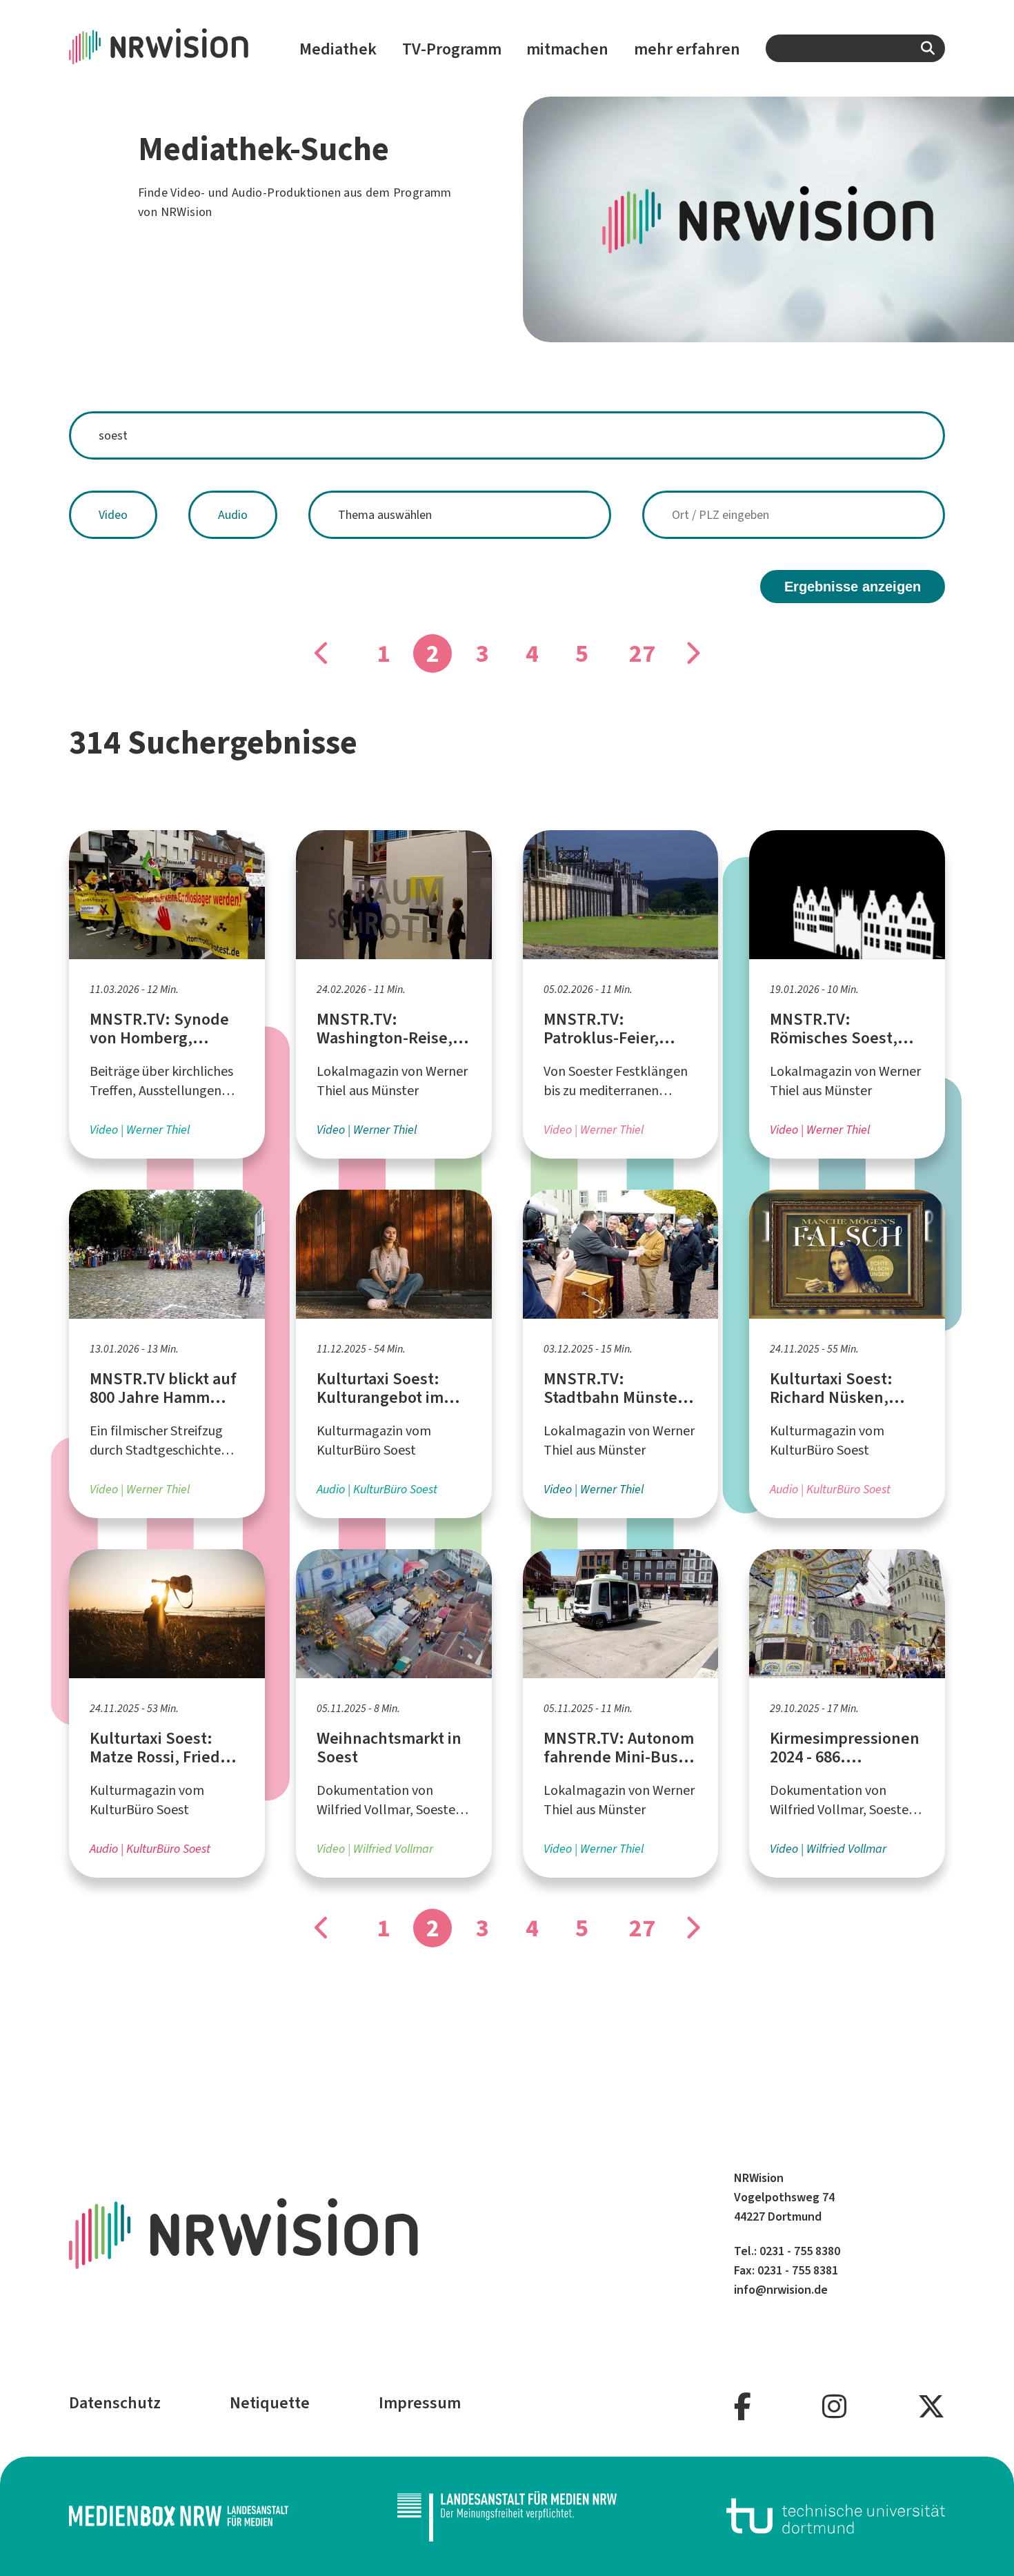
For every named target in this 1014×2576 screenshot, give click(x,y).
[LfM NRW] (507, 2516)
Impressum (420, 2403)
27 (642, 653)
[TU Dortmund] (836, 2516)
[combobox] (855, 48)
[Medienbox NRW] (179, 2516)
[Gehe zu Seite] (322, 653)
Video (113, 515)
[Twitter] (931, 2407)
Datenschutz (115, 2403)
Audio (233, 515)
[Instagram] (834, 2407)
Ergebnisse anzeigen (853, 587)
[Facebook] (743, 2407)
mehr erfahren (687, 49)
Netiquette (270, 2403)
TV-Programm (452, 49)
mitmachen (567, 49)
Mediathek (338, 49)
